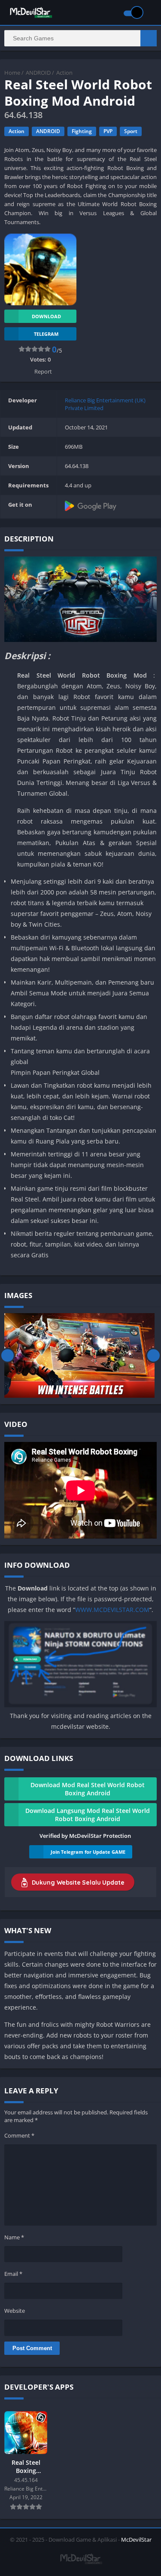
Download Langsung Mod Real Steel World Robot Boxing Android (88, 1815)
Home (12, 73)
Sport (131, 131)
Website (15, 2311)
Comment (19, 2135)
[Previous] (8, 1355)
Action (64, 73)
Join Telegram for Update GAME (88, 1852)
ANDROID (38, 73)
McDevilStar (136, 2540)
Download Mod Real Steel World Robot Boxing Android (88, 1789)
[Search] (149, 38)
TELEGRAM (46, 334)
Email (13, 2274)
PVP (108, 131)
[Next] (153, 1355)
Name (14, 2237)
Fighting (82, 131)
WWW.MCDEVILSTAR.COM (112, 1610)
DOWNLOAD (46, 316)
